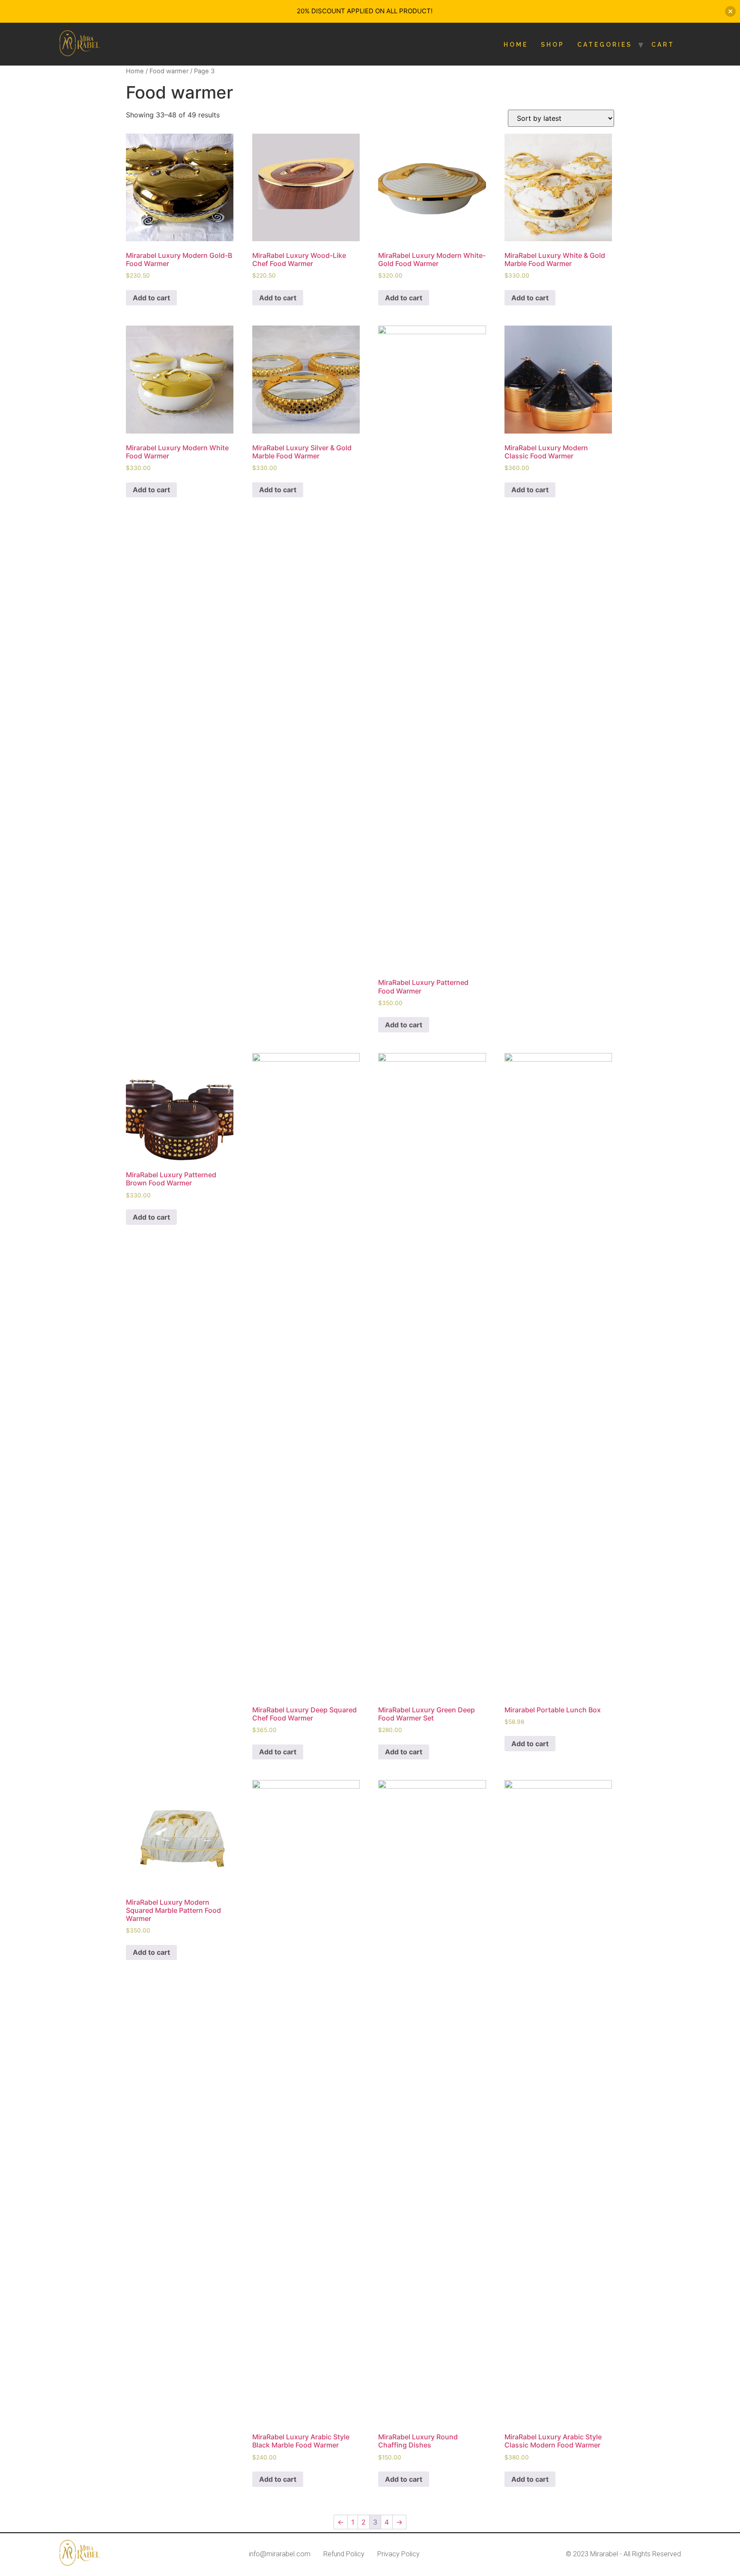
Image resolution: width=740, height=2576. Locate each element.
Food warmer (169, 71)
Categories (605, 45)
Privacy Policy (398, 2554)
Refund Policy (344, 2554)
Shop (553, 45)
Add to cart (151, 298)
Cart (663, 45)
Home (516, 45)
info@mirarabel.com (280, 2554)
